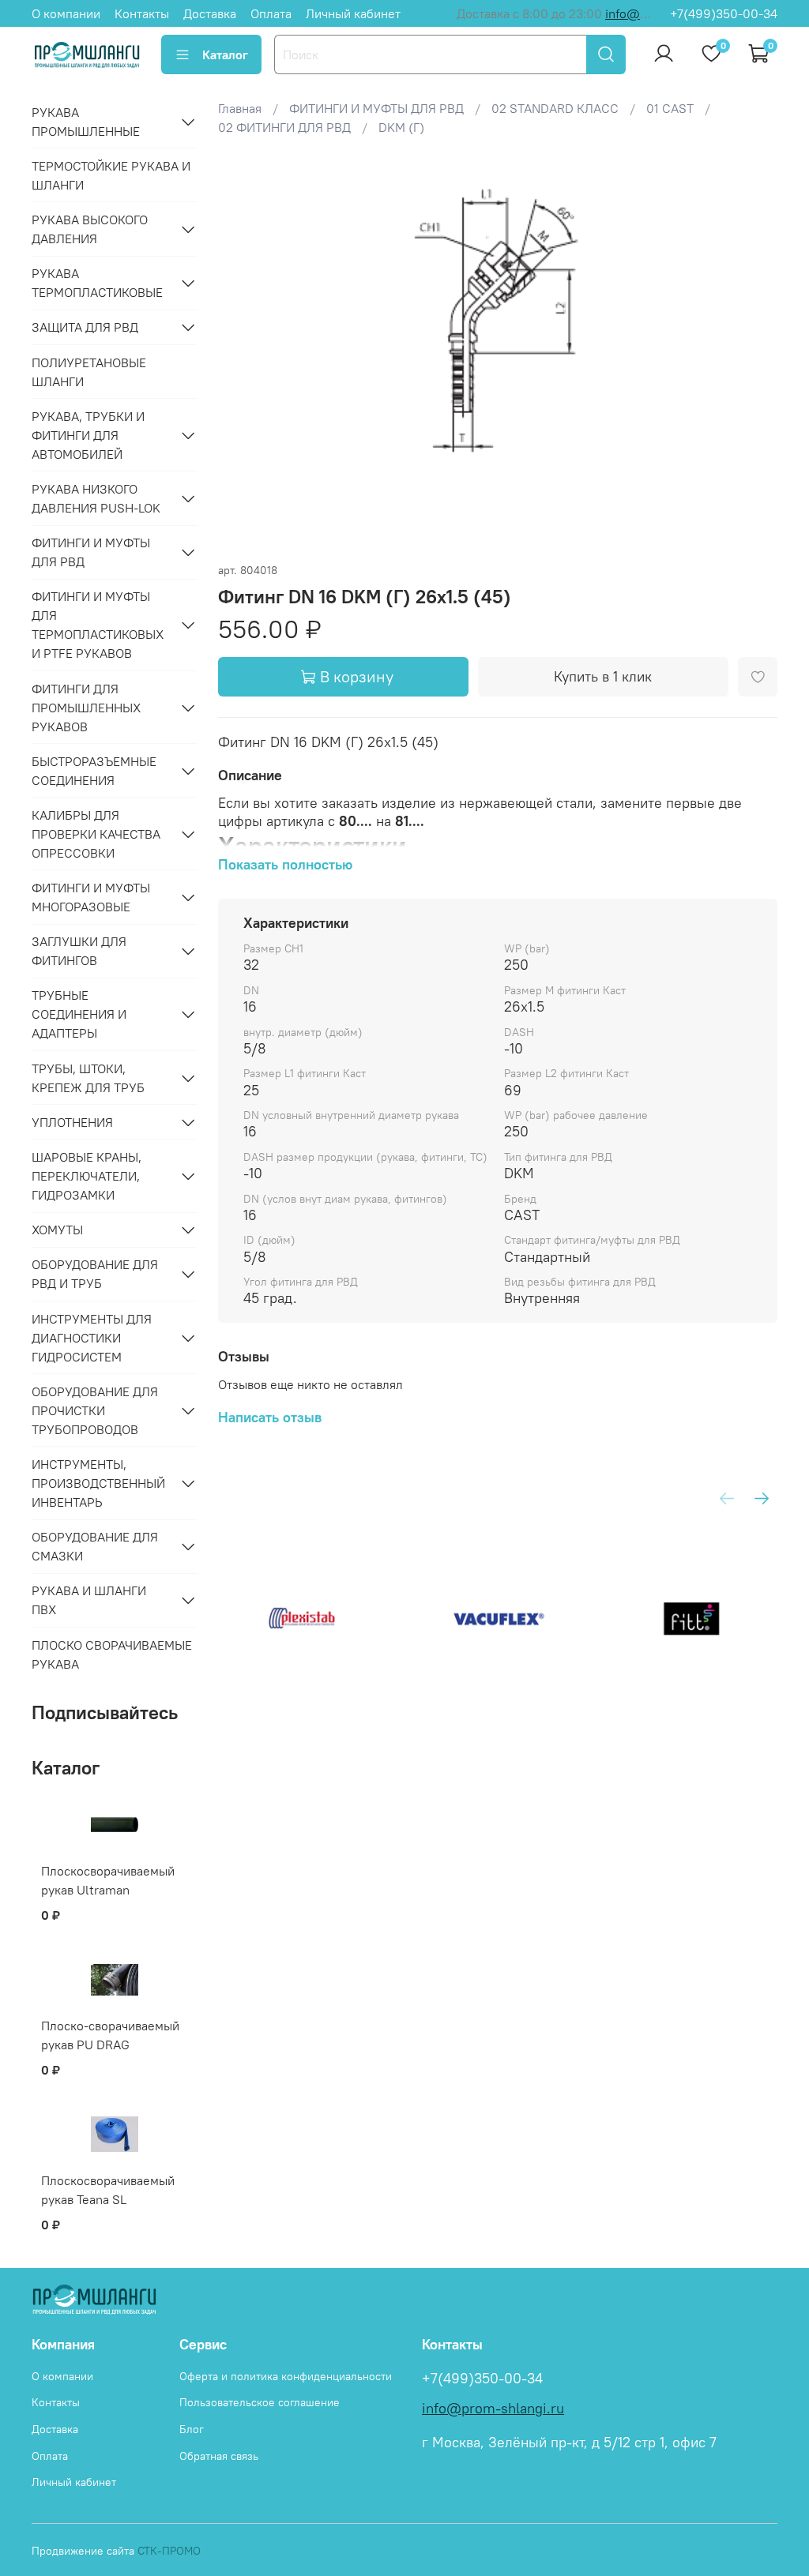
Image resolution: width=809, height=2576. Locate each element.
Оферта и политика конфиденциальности (286, 2376)
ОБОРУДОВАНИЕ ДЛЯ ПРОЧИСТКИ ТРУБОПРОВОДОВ (95, 1410)
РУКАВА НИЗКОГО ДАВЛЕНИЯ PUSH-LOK (96, 498)
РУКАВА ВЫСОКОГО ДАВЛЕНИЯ (90, 229)
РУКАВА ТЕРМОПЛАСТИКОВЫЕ (97, 283)
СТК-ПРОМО (169, 2551)
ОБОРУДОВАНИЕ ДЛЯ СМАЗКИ (95, 1546)
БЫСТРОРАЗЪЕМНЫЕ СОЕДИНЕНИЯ (94, 771)
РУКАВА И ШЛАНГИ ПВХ (89, 1600)
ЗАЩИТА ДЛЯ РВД (85, 327)
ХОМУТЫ (57, 1230)
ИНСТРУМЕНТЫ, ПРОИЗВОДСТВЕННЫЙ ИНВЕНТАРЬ (98, 1483)
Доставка (210, 13)
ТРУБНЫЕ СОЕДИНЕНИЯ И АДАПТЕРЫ (79, 1014)
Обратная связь (219, 2456)
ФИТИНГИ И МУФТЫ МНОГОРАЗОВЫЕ (91, 897)
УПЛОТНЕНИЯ (72, 1122)
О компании (66, 13)
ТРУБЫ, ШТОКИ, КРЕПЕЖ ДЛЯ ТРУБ (88, 1078)
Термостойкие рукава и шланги (111, 175)
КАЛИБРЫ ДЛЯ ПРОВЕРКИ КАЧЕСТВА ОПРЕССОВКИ (96, 834)
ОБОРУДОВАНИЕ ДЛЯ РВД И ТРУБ (95, 1274)
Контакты (142, 13)
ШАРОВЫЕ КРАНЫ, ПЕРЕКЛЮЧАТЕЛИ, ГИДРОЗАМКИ (87, 1176)
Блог (192, 2429)
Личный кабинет (353, 13)
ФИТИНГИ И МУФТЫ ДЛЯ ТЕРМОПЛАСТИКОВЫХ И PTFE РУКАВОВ (98, 625)
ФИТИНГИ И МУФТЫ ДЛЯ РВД (91, 552)
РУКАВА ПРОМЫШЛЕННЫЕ (86, 122)
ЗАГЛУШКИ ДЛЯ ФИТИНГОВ (79, 951)
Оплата (271, 13)
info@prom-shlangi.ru (493, 2409)
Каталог (225, 54)
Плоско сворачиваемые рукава (112, 1654)
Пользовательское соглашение (260, 2402)
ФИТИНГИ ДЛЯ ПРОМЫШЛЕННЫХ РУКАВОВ (86, 708)
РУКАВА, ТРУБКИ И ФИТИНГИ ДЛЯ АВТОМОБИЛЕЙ (88, 435)
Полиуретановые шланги (89, 372)
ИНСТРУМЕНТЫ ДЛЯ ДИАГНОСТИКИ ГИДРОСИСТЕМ (92, 1338)
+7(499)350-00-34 (724, 13)
